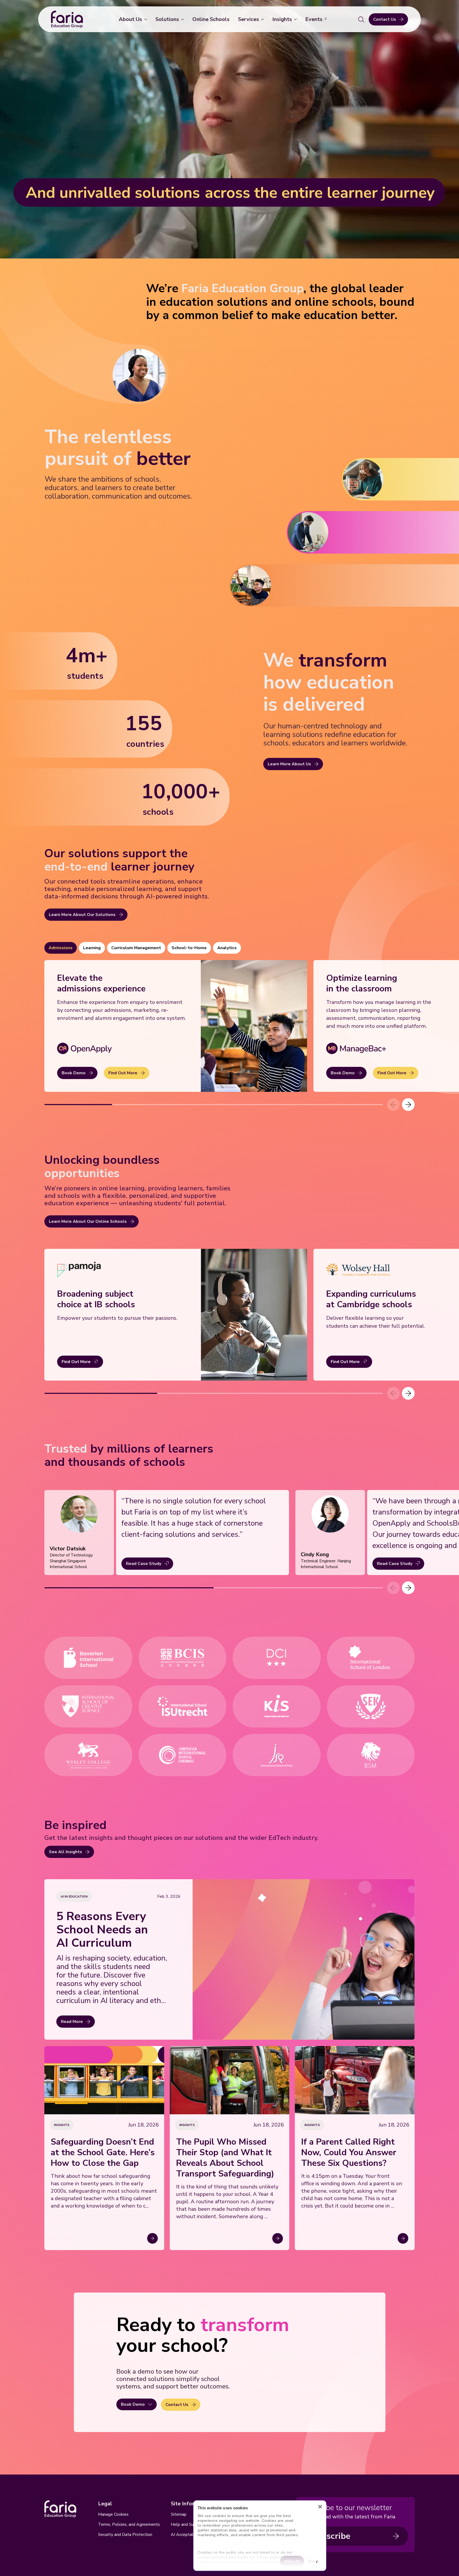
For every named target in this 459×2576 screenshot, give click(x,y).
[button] (408, 1105)
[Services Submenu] (263, 19)
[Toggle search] (361, 19)
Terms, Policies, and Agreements (129, 2524)
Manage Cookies (113, 2514)
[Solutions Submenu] (184, 19)
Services (248, 19)
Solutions (167, 19)
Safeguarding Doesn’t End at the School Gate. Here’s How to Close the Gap (103, 2153)
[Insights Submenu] (296, 19)
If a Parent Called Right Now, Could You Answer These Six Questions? (349, 2153)
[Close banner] (320, 2508)
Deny (313, 2561)
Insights (282, 19)
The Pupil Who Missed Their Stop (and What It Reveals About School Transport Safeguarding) (225, 2158)
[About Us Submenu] (147, 19)
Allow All (292, 2561)
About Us (130, 19)
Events (314, 19)
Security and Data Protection (125, 2535)
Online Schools (211, 19)
